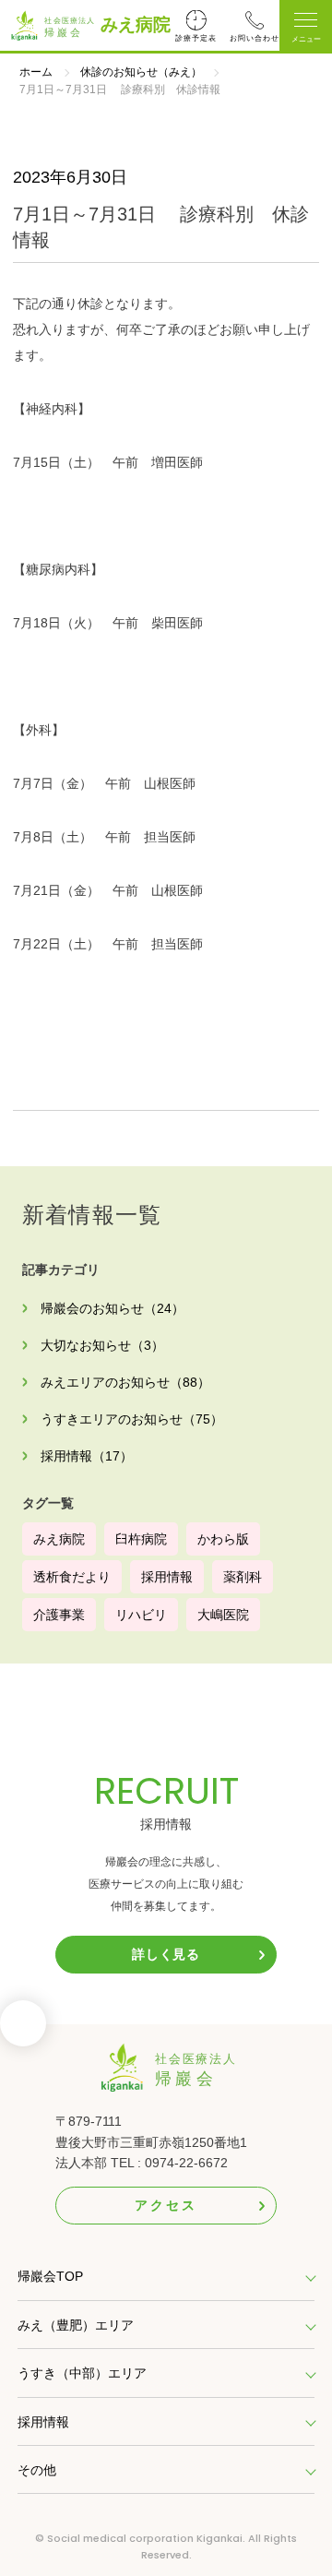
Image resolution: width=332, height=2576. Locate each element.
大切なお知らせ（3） (102, 1345)
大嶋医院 (223, 1615)
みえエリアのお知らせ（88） (125, 1382)
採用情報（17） (87, 1456)
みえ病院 (136, 24)
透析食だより (72, 1577)
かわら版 (223, 1539)
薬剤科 (243, 1577)
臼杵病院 (141, 1539)
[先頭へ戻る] (23, 2029)
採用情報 (167, 1577)
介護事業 (59, 1615)
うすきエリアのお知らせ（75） (132, 1419)
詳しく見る (166, 1954)
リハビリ (141, 1615)
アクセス (166, 2205)
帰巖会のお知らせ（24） (113, 1308)
